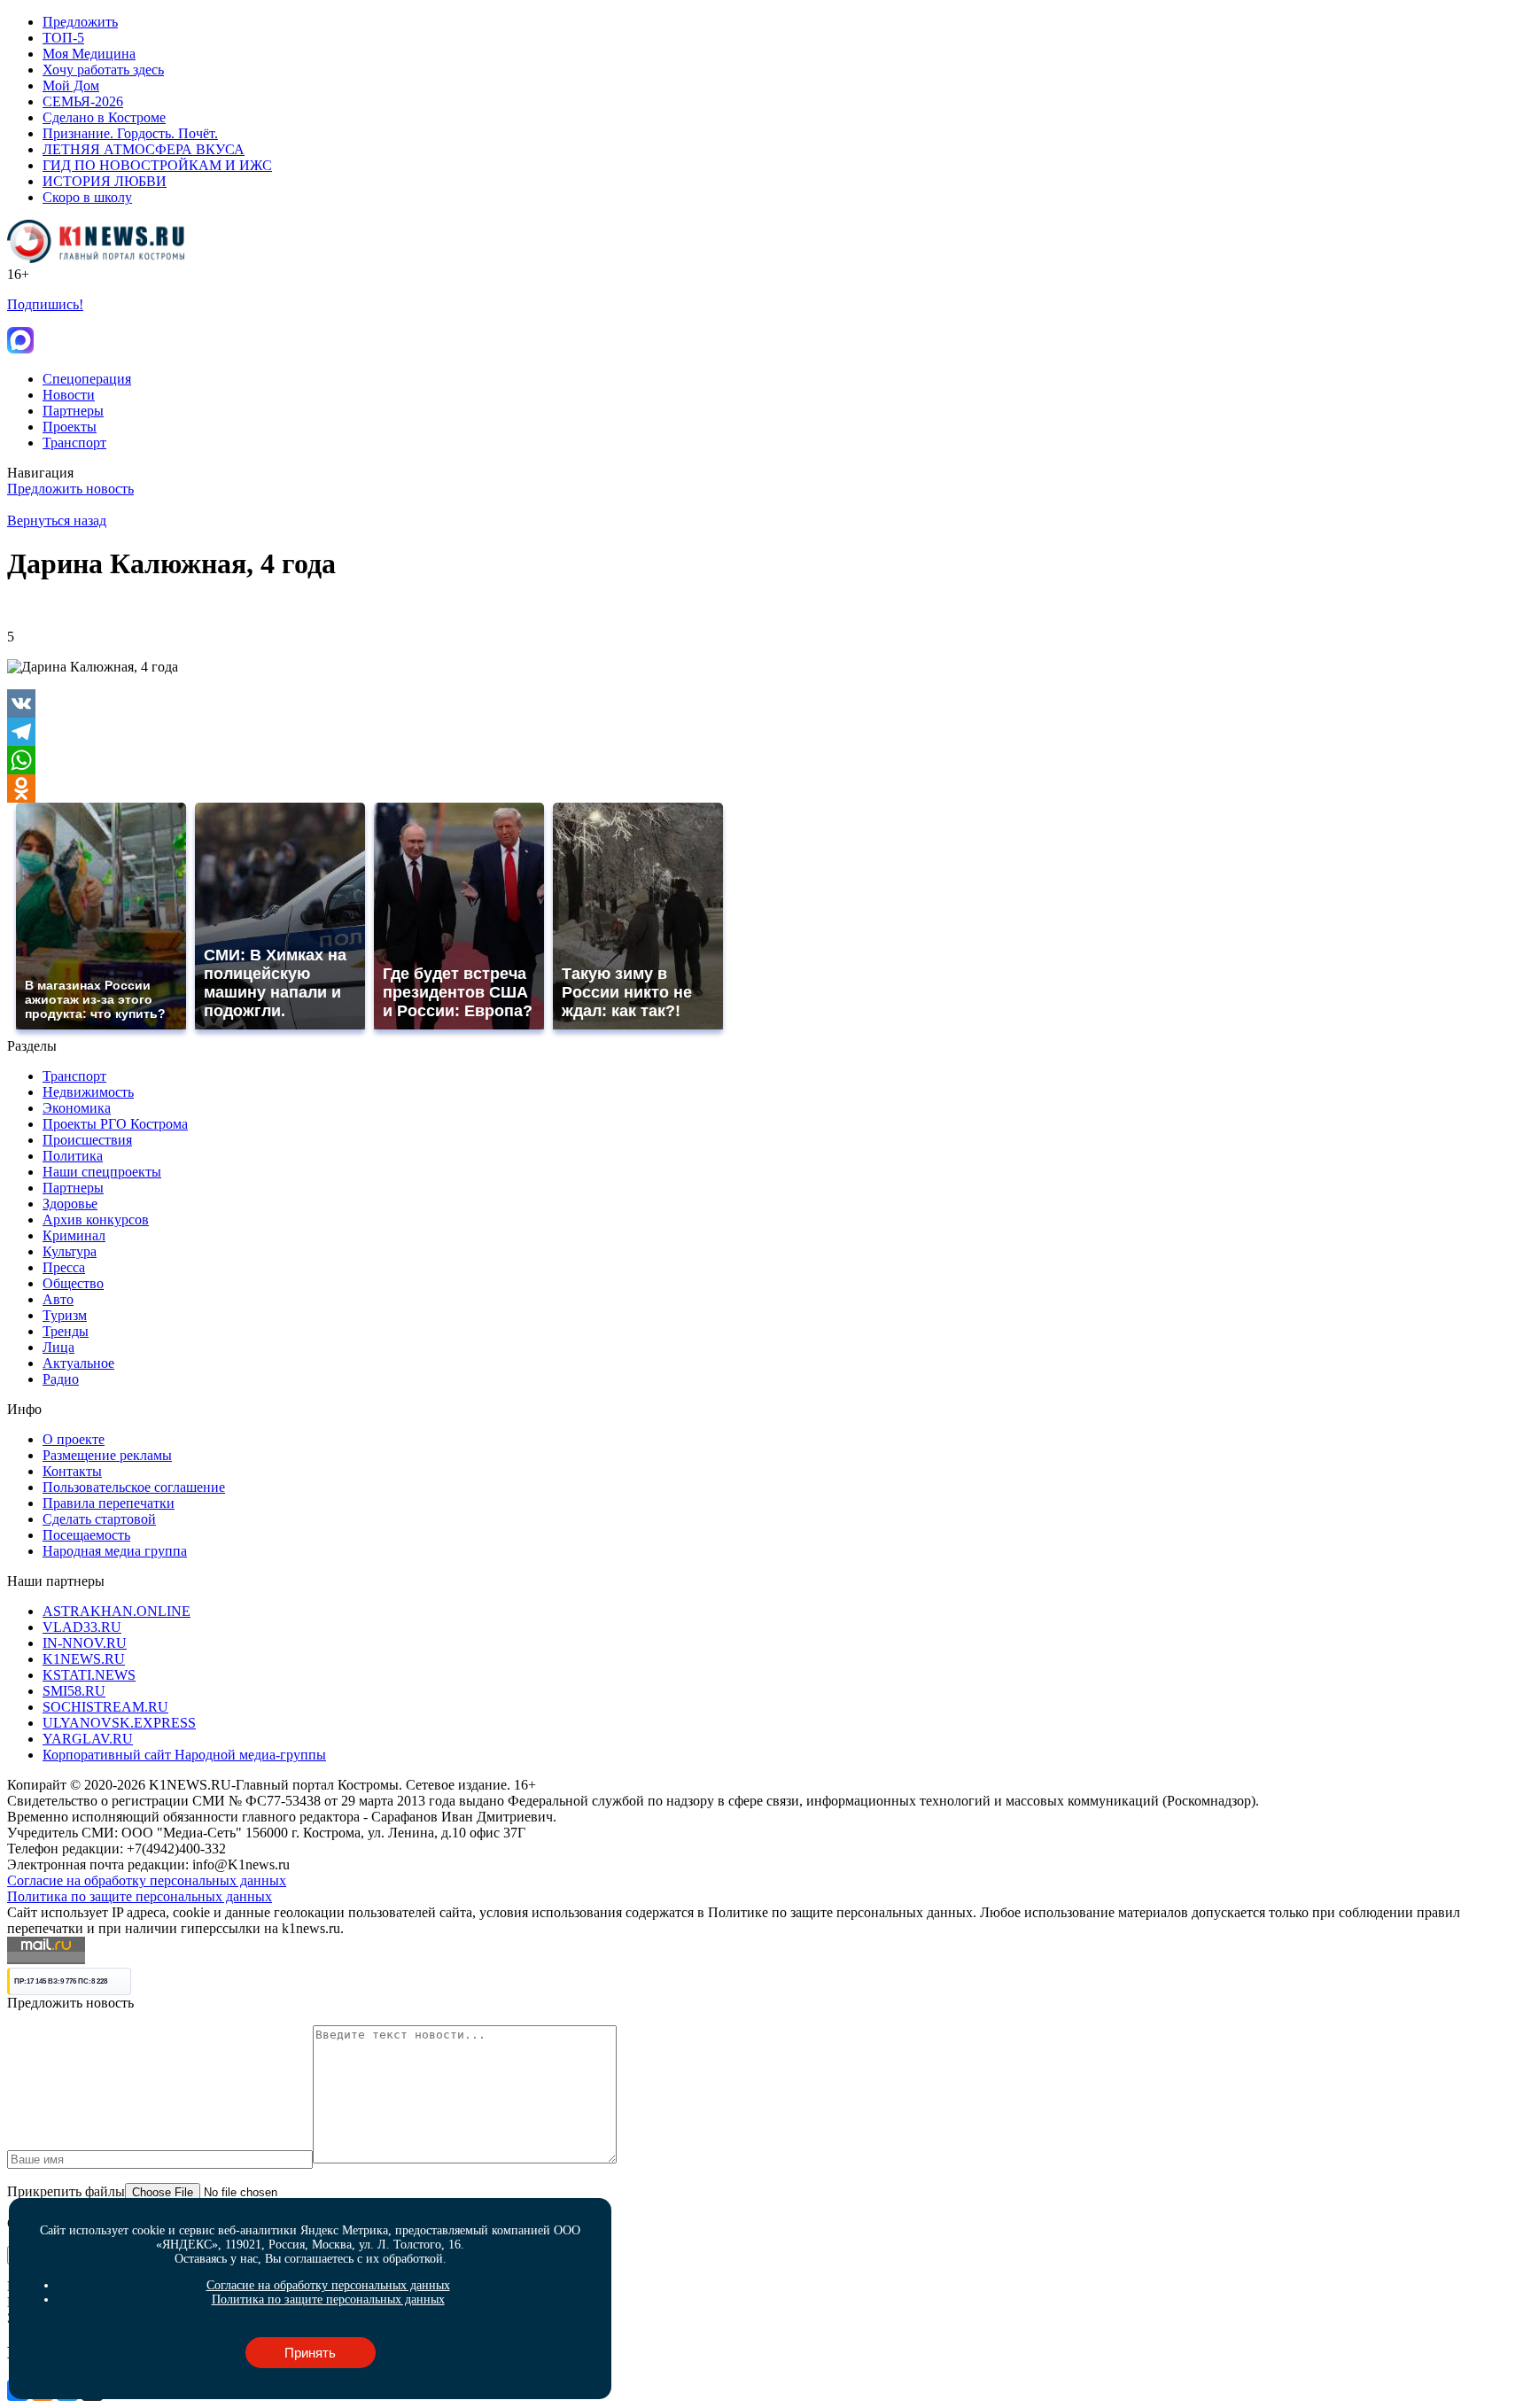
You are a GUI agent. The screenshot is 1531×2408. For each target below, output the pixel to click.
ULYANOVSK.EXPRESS (119, 1723)
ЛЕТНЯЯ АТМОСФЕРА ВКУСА (144, 149)
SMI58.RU (74, 1691)
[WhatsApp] (765, 760)
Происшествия (87, 1140)
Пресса (64, 1267)
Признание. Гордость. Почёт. (130, 133)
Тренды (66, 1331)
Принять (310, 2353)
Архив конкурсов (96, 1220)
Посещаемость (86, 1535)
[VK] (765, 703)
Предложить (80, 22)
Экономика (77, 1108)
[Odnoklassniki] (765, 788)
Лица (58, 1347)
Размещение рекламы (107, 1455)
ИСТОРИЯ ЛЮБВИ (105, 181)
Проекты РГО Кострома (115, 1124)
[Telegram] (765, 732)
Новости (69, 395)
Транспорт (74, 443)
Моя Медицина (89, 54)
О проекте (74, 1439)
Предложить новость (70, 489)
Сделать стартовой (99, 1519)
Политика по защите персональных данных (140, 1896)
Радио (61, 1379)
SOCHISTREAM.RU (105, 1707)
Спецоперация (87, 379)
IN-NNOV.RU (85, 1643)
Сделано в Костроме (104, 117)
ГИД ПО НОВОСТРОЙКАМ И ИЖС (157, 165)
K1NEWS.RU (84, 1659)
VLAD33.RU (82, 1627)
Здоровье (70, 1204)
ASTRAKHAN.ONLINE (117, 1611)
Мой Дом (71, 85)
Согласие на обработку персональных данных (147, 1880)
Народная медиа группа (115, 1551)
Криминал (74, 1235)
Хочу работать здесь (103, 70)
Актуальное (78, 1363)
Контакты (72, 1471)
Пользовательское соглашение (134, 1487)
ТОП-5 (63, 38)
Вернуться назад (57, 520)
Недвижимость (88, 1092)
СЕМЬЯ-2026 (83, 101)
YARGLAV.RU (88, 1739)
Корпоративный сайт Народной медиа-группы (184, 1755)
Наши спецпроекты (102, 1172)
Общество (73, 1283)
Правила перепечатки (109, 1503)
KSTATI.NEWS (89, 1675)
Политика (73, 1156)
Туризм (65, 1315)
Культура (70, 1251)
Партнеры (73, 411)
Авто (58, 1299)
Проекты (70, 427)
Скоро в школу (87, 197)
